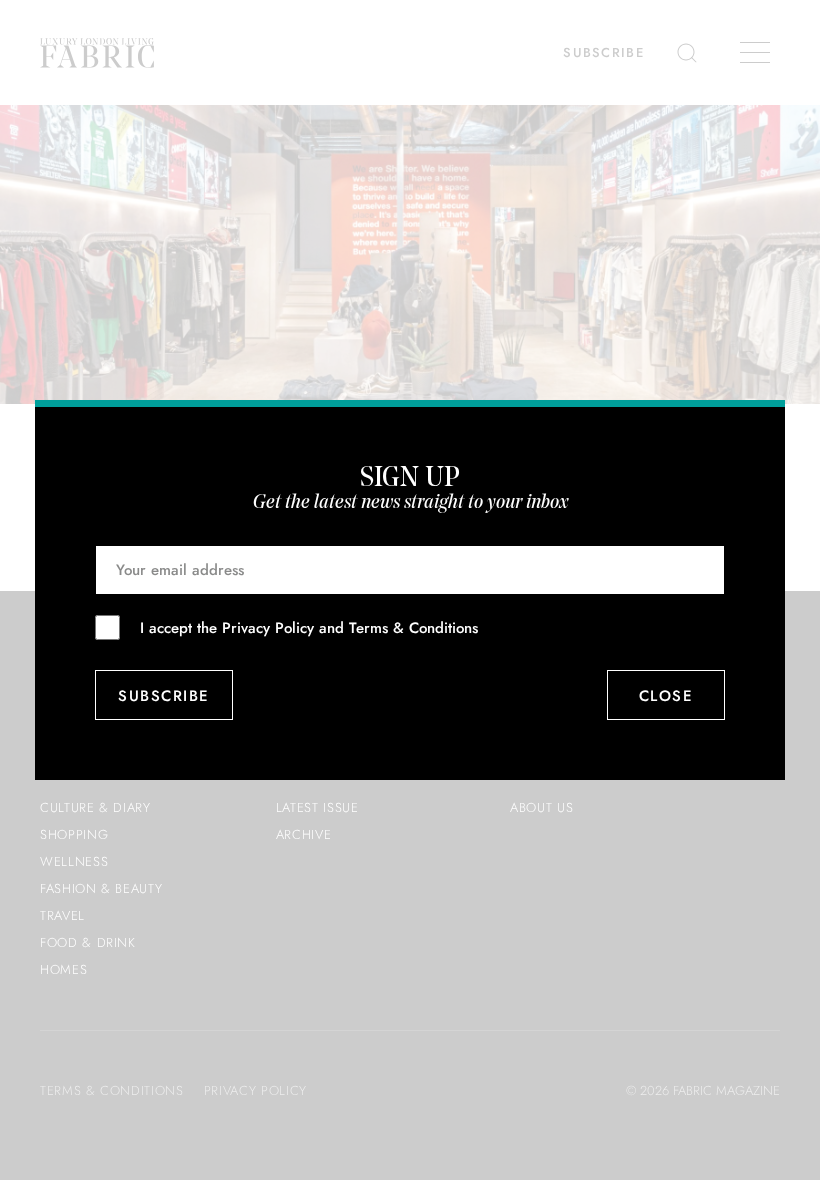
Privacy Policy (268, 628)
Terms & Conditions (413, 628)
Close (666, 696)
